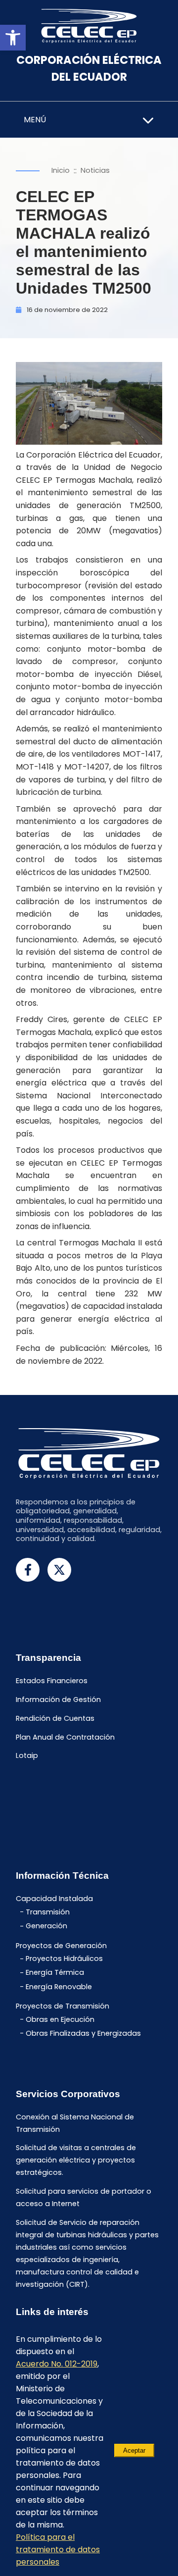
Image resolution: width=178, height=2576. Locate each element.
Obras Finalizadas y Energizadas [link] (83, 2033)
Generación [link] (46, 1926)
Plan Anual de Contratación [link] (65, 1737)
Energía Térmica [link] (55, 1973)
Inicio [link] (61, 170)
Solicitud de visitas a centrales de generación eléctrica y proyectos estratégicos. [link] (76, 2161)
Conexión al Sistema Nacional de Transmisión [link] (75, 2123)
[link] (13, 38)
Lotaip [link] (27, 1756)
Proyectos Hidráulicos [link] (64, 1959)
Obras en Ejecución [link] (60, 2019)
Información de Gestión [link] (58, 1700)
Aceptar (134, 2450)
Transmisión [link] (48, 1912)
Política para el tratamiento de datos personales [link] (58, 2550)
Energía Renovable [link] (59, 1987)
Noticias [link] (95, 170)
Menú (35, 120)
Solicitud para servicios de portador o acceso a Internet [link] (84, 2198)
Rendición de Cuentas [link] (55, 1718)
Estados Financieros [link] (52, 1681)
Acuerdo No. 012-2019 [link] (57, 2364)
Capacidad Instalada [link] (54, 1899)
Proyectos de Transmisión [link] (63, 2006)
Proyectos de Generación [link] (61, 1946)
